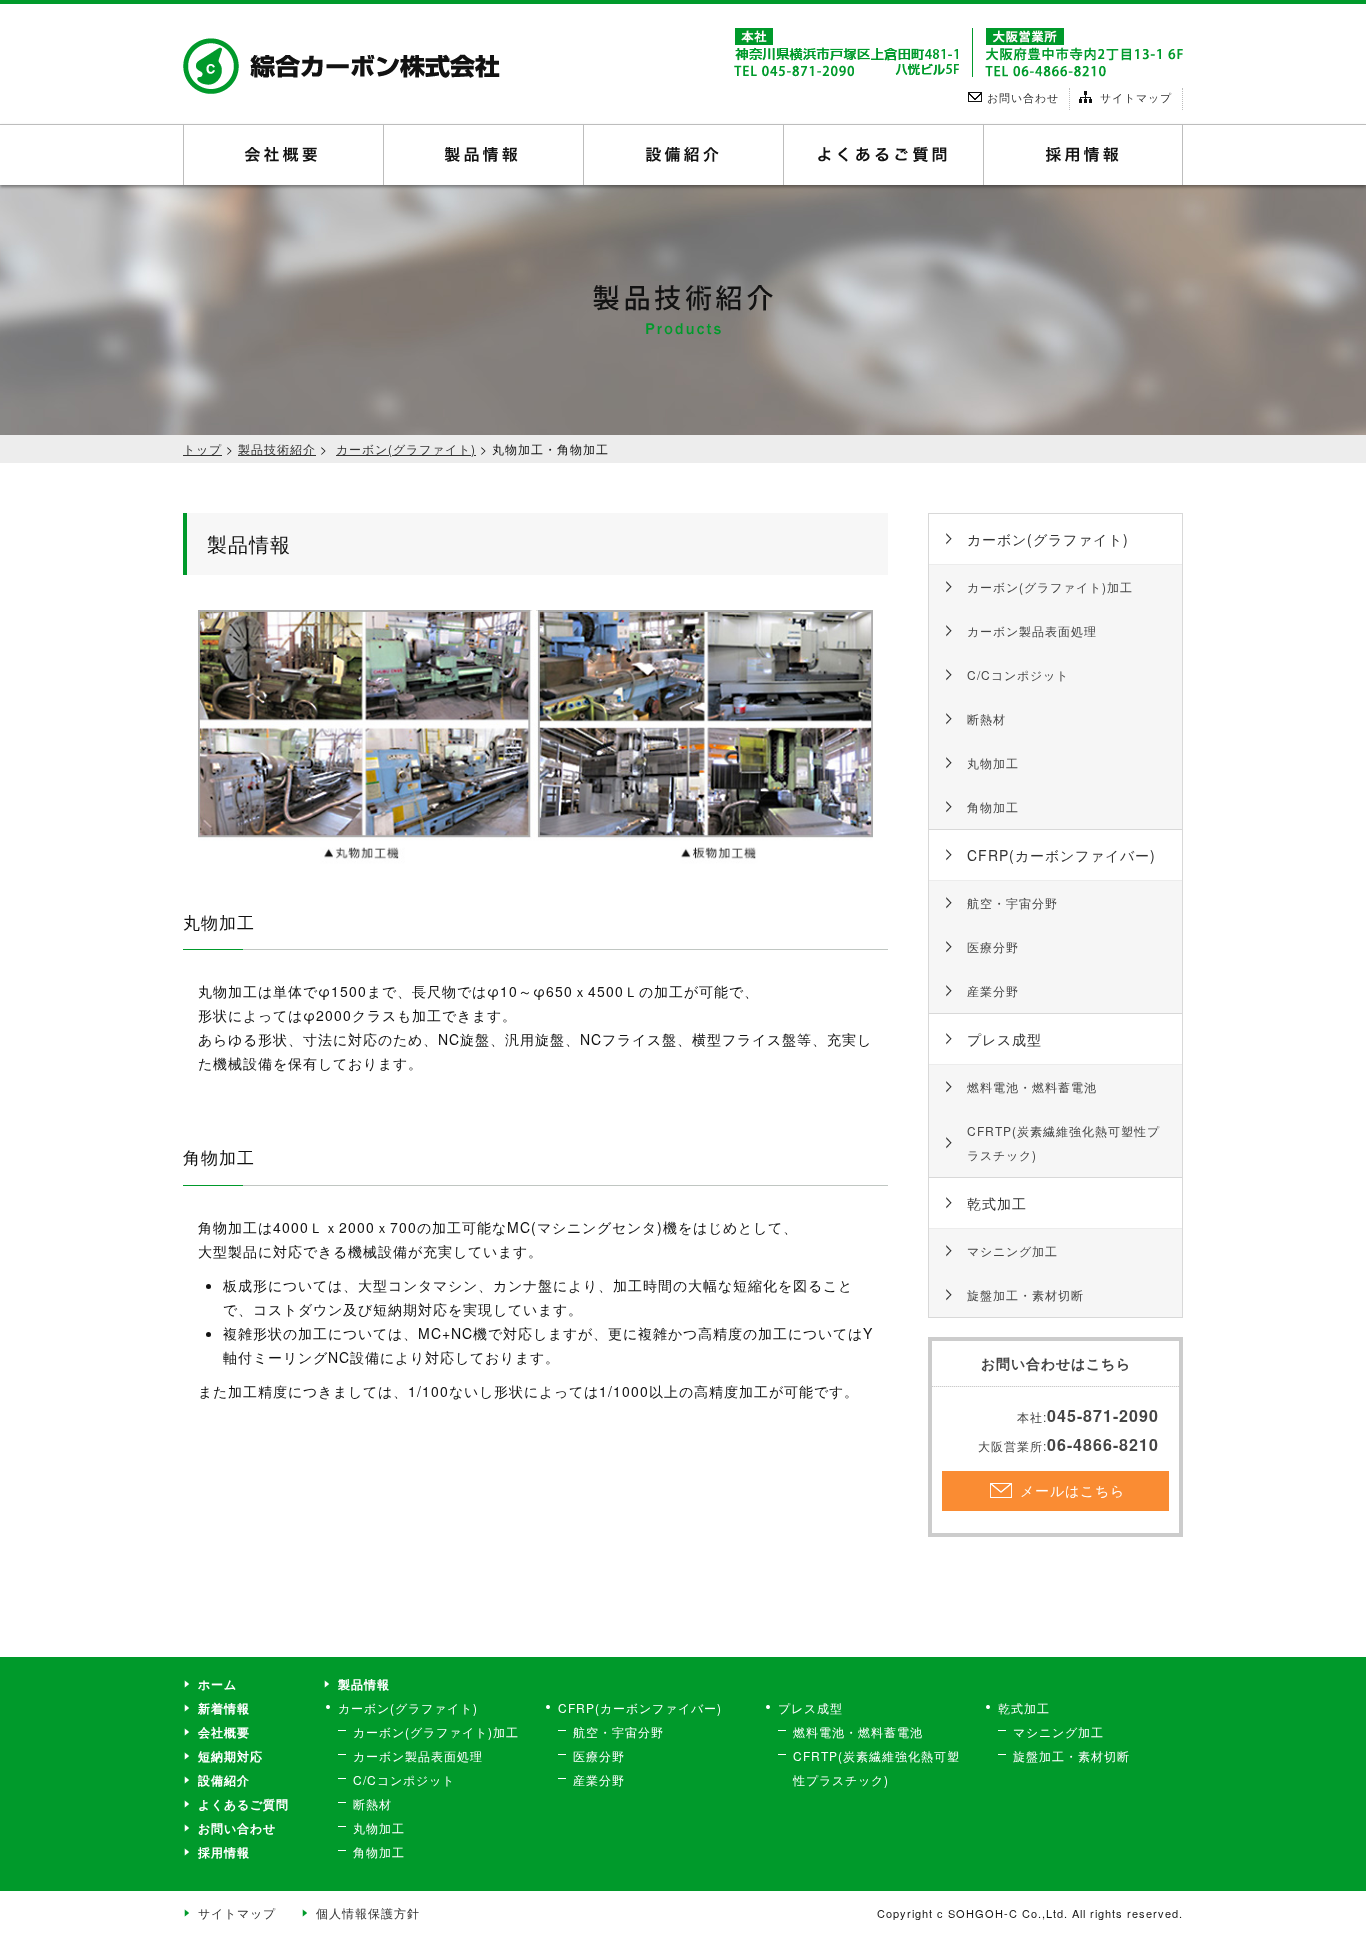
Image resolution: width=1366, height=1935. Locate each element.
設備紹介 (683, 155)
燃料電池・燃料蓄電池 (1032, 1086)
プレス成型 (1004, 1039)
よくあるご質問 (883, 155)
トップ (202, 448)
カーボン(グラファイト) (406, 448)
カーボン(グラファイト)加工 (1050, 586)
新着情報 (224, 1708)
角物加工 (993, 806)
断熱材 (986, 718)
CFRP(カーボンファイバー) (1061, 855)
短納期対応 (230, 1756)
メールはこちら (1065, 1490)
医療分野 (993, 946)
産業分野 (993, 990)
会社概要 (283, 155)
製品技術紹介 (277, 448)
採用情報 (1083, 155)
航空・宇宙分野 (1012, 902)
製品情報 (483, 155)
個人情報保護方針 (368, 1912)
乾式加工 (997, 1203)
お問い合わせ (237, 1828)
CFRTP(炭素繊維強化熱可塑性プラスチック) (1063, 1142)
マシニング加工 (1012, 1250)
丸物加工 (993, 762)
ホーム (217, 1684)
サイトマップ (237, 1912)
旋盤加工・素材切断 (1025, 1294)
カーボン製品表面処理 (1032, 630)
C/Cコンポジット (1018, 674)
